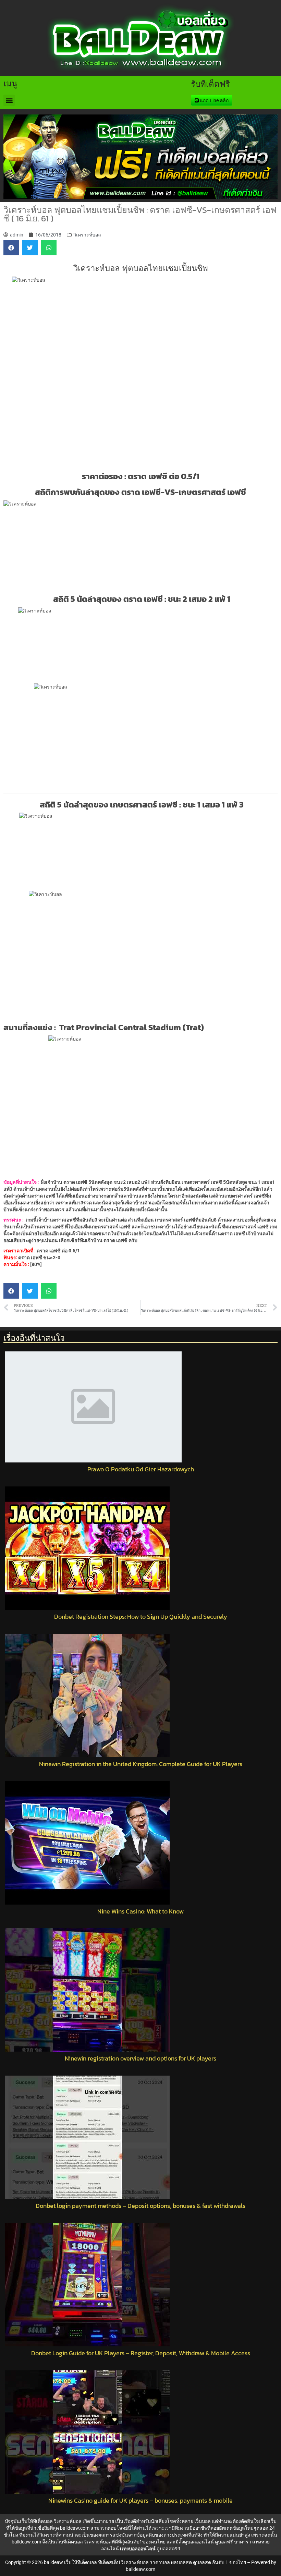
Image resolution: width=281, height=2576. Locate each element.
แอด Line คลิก (214, 100)
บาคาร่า (243, 2542)
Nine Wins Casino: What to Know (140, 1911)
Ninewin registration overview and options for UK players (140, 2058)
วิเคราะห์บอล (87, 235)
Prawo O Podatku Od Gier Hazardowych (141, 1469)
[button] (9, 100)
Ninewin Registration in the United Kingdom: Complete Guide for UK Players (141, 1764)
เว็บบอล (203, 2521)
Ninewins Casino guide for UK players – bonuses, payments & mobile (140, 2501)
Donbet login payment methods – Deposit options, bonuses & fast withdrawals (140, 2206)
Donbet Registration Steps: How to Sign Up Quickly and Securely (141, 1617)
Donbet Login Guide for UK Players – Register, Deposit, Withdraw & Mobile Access (141, 2353)
